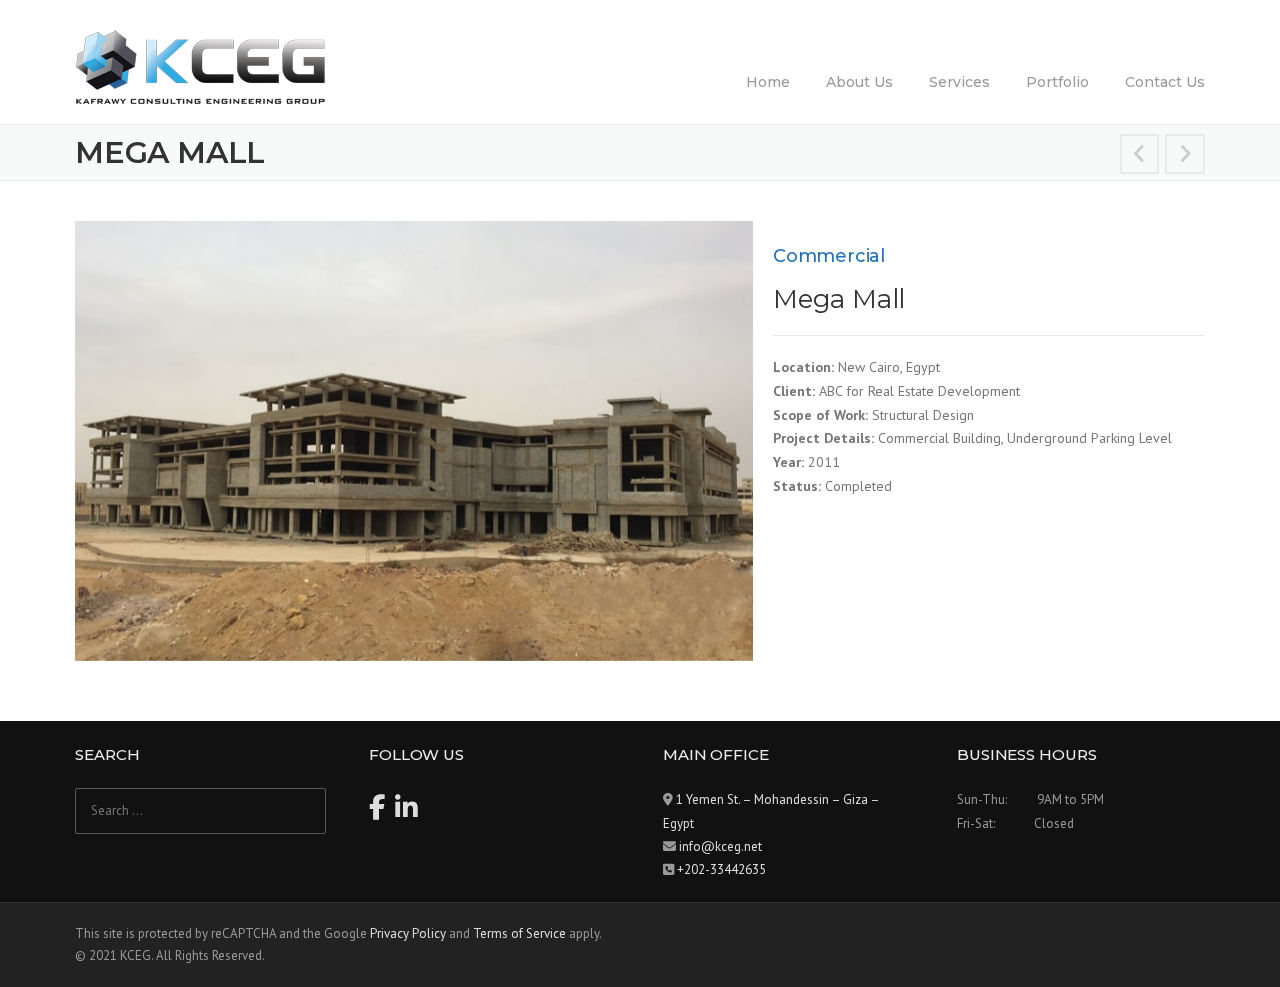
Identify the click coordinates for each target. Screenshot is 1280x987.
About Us (859, 82)
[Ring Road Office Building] (1185, 157)
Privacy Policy (408, 933)
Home (768, 82)
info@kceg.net (720, 846)
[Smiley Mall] (1140, 157)
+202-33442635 (721, 869)
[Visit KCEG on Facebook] (377, 812)
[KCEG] (200, 66)
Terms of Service (519, 933)
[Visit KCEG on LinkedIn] (406, 812)
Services (959, 82)
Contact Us (1165, 82)
